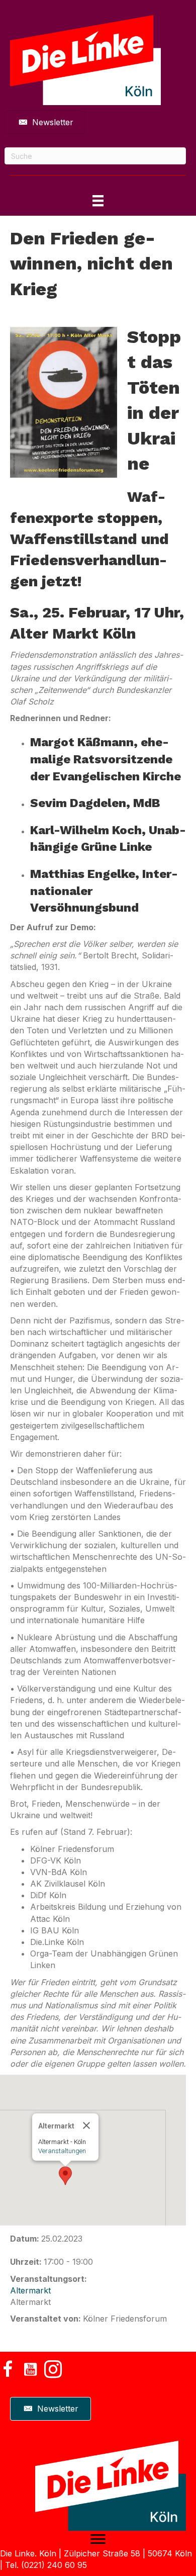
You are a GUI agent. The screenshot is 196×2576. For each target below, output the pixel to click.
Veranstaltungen (62, 2151)
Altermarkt (30, 2290)
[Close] (86, 2125)
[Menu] (98, 2539)
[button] (65, 2176)
